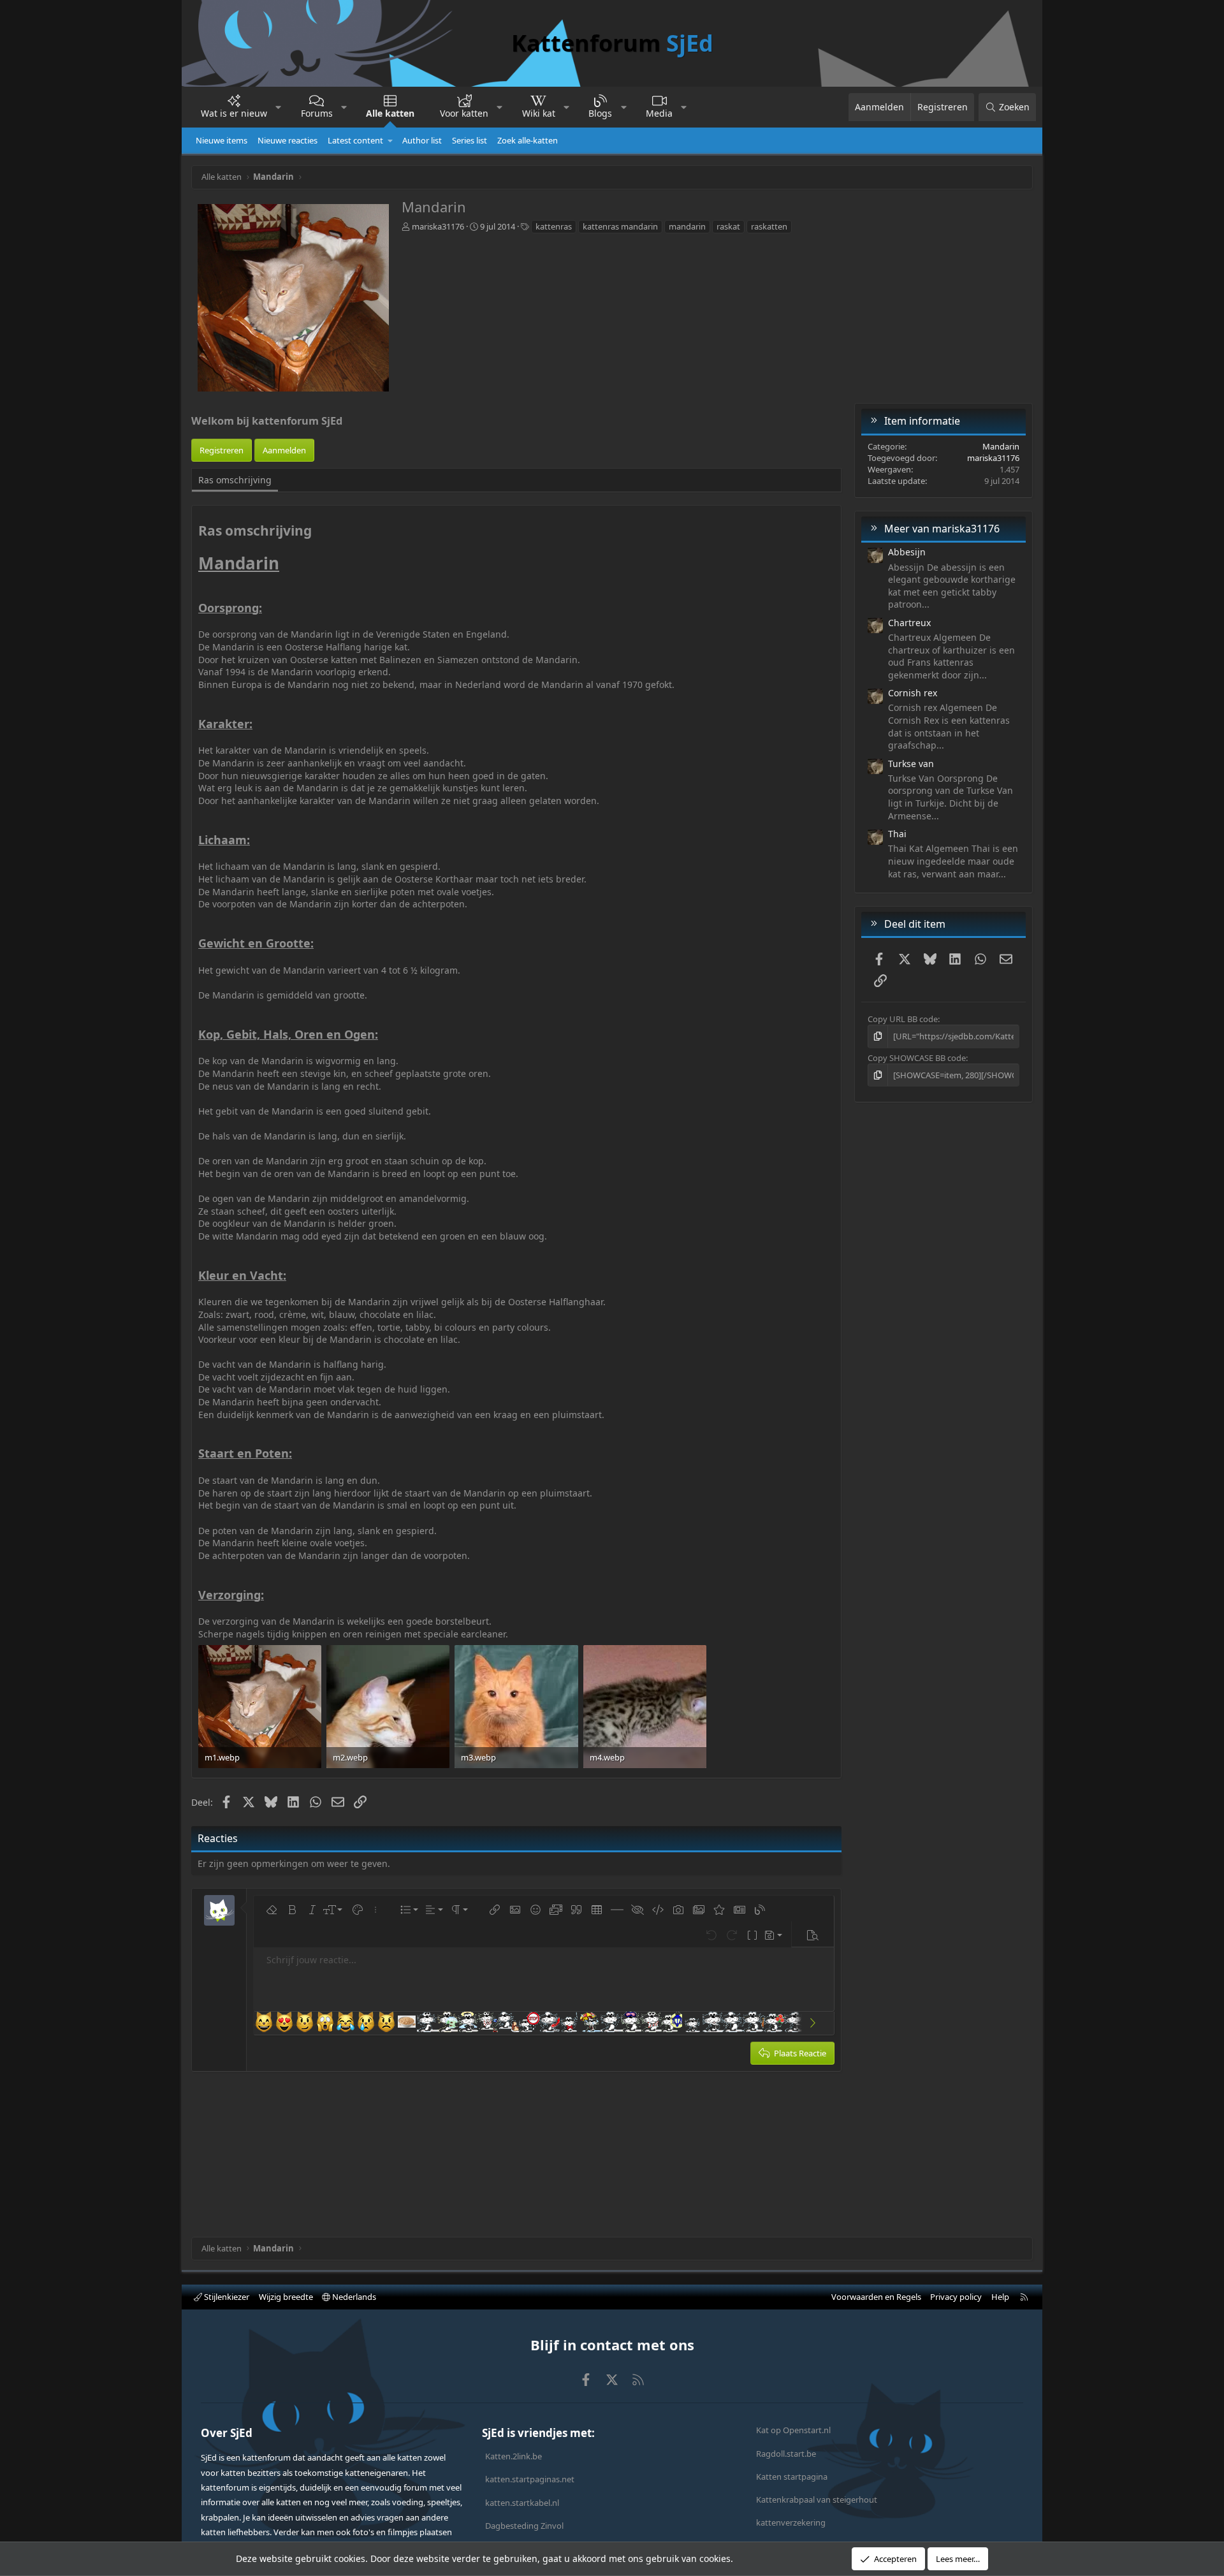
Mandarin (1001, 446)
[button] (279, 107)
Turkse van (911, 764)
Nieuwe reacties (288, 140)
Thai (897, 834)
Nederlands (353, 2297)
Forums (317, 113)
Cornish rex (913, 693)
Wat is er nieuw (234, 113)
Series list (470, 140)
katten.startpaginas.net (530, 2479)
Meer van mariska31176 (942, 529)
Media (659, 113)
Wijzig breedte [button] (286, 2297)
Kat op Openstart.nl (793, 2430)
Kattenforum (612, 43)
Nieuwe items (222, 140)
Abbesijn (907, 552)
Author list (422, 140)
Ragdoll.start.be (786, 2454)
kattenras (554, 226)
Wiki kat (539, 113)
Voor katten (464, 113)
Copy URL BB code (903, 1019)
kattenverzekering (791, 2522)
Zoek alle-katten (528, 140)
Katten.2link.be (514, 2456)
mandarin (687, 226)
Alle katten (390, 113)
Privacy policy (956, 2297)
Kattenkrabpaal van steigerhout (817, 2499)
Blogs (600, 113)
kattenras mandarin (620, 226)
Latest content (355, 140)
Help (1000, 2297)
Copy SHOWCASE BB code (917, 1058)
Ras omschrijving (235, 480)
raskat (728, 226)
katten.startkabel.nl (522, 2503)
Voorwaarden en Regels (876, 2297)
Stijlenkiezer (226, 2297)
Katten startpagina (792, 2477)
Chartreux (909, 623)
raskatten (769, 226)
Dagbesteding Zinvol (524, 2526)
